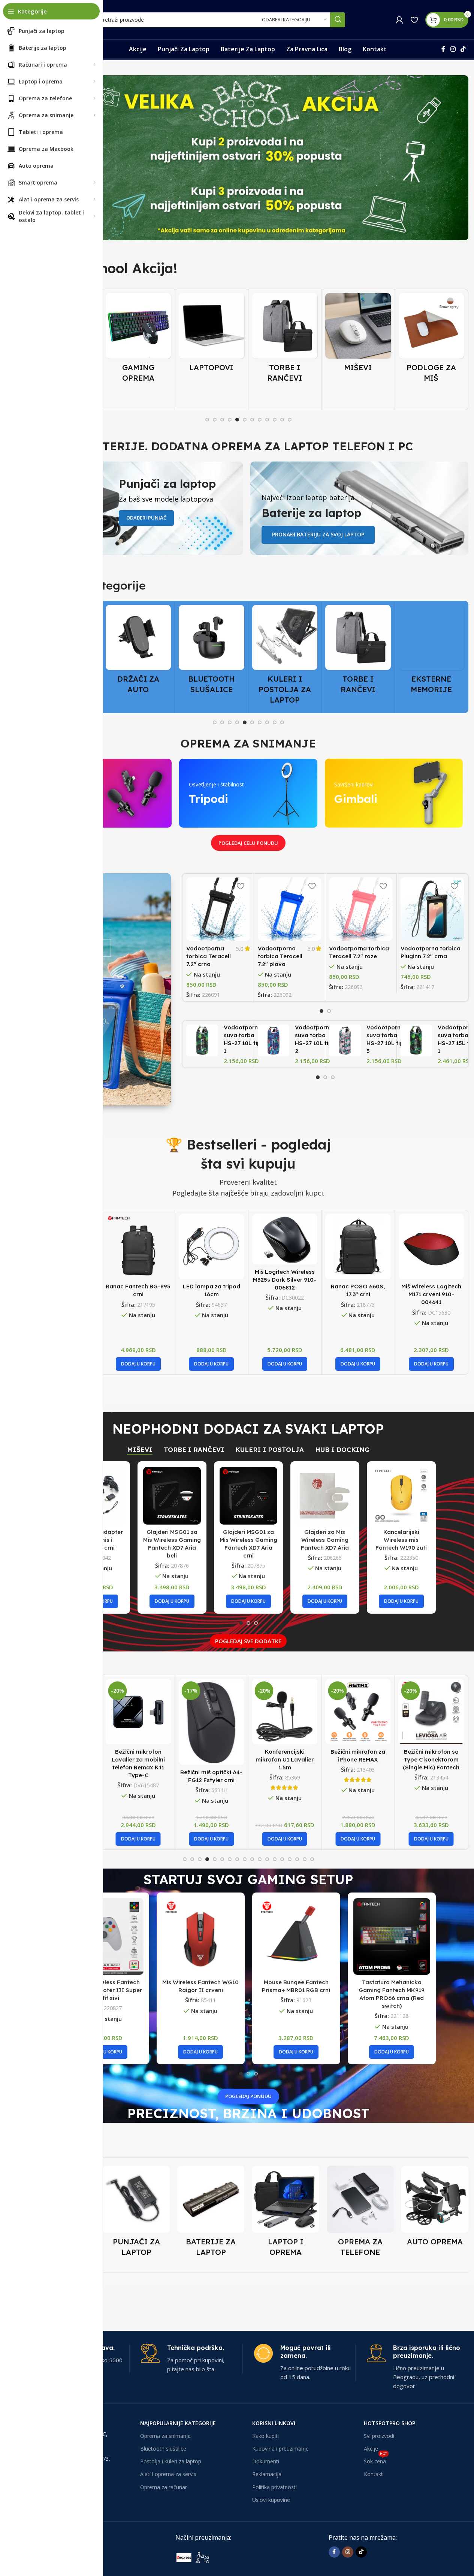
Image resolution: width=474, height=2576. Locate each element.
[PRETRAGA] (338, 20)
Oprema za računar (164, 2487)
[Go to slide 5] (237, 420)
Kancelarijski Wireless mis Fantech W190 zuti (401, 1540)
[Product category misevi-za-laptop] (285, 335)
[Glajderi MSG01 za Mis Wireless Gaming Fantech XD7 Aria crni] (248, 1496)
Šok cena (375, 2460)
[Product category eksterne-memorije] (431, 652)
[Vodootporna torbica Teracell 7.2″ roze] (361, 909)
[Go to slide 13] (275, 1859)
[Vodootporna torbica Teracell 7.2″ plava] (289, 909)
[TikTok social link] (463, 49)
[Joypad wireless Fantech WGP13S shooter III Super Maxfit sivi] (105, 1936)
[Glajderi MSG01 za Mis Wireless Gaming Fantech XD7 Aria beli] (172, 1496)
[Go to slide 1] (207, 420)
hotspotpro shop (390, 2423)
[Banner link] (248, 158)
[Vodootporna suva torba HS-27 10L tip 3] (345, 1040)
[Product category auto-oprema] (435, 2208)
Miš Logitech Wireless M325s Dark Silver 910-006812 (285, 1280)
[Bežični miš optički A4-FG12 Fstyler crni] (138, 1722)
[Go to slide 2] (215, 420)
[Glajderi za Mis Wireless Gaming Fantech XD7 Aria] (325, 1496)
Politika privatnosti (274, 2487)
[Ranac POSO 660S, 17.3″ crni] (358, 1247)
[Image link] (232, 2557)
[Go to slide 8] (260, 420)
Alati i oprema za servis (168, 2474)
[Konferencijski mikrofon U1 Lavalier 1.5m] (212, 1712)
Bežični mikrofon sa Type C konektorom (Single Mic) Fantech (358, 1759)
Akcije (371, 2449)
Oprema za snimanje (165, 2436)
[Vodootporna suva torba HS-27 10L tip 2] (274, 1040)
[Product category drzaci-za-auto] (138, 652)
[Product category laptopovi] (138, 335)
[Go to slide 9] (267, 420)
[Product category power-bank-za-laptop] (431, 340)
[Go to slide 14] (282, 1859)
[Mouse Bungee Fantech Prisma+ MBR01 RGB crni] (296, 1936)
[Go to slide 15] (290, 1859)
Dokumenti (266, 2461)
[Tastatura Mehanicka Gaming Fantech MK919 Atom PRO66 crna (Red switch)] (392, 1936)
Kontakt (373, 2474)
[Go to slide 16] (297, 1859)
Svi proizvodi (379, 2436)
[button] (138, 1364)
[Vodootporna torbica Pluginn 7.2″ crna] (432, 909)
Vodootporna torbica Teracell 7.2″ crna (209, 956)
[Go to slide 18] (312, 1859)
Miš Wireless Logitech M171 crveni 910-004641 (431, 1294)
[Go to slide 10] (275, 420)
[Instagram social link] (453, 49)
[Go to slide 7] (252, 420)
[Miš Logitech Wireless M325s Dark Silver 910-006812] (285, 1239)
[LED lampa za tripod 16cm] (212, 1247)
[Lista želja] (414, 20)
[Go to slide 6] (245, 420)
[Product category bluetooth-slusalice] (212, 652)
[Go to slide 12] (290, 420)
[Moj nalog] (399, 20)
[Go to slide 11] (282, 420)
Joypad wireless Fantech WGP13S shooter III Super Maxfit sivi (105, 1990)
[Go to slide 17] (305, 1859)
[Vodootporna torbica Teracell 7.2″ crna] (218, 909)
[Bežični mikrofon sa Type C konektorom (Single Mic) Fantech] (358, 1712)
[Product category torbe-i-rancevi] (212, 340)
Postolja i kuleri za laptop (171, 2461)
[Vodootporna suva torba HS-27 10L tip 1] (202, 1040)
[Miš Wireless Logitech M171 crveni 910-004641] (431, 1247)
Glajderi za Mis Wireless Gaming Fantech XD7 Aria (325, 1540)
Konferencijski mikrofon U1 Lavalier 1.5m (212, 1759)
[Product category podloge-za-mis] (358, 340)
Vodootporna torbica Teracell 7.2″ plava (280, 956)
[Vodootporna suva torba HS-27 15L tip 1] (416, 1040)
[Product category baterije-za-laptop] (211, 2213)
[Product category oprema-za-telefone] (360, 2213)
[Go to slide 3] (222, 420)
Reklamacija (267, 2474)
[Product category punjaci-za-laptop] (136, 2213)
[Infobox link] (191, 2359)
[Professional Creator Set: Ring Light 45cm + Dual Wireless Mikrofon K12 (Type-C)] (431, 1712)
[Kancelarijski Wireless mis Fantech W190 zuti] (401, 1496)
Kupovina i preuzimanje (280, 2449)
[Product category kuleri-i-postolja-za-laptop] (285, 657)
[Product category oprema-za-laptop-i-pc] (285, 2213)
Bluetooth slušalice (163, 2449)
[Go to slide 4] (230, 420)
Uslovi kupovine (271, 2500)
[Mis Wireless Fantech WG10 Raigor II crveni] (201, 1936)
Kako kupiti (265, 2436)
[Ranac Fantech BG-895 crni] (138, 1247)
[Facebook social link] (443, 49)
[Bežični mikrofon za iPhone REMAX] (285, 1712)
